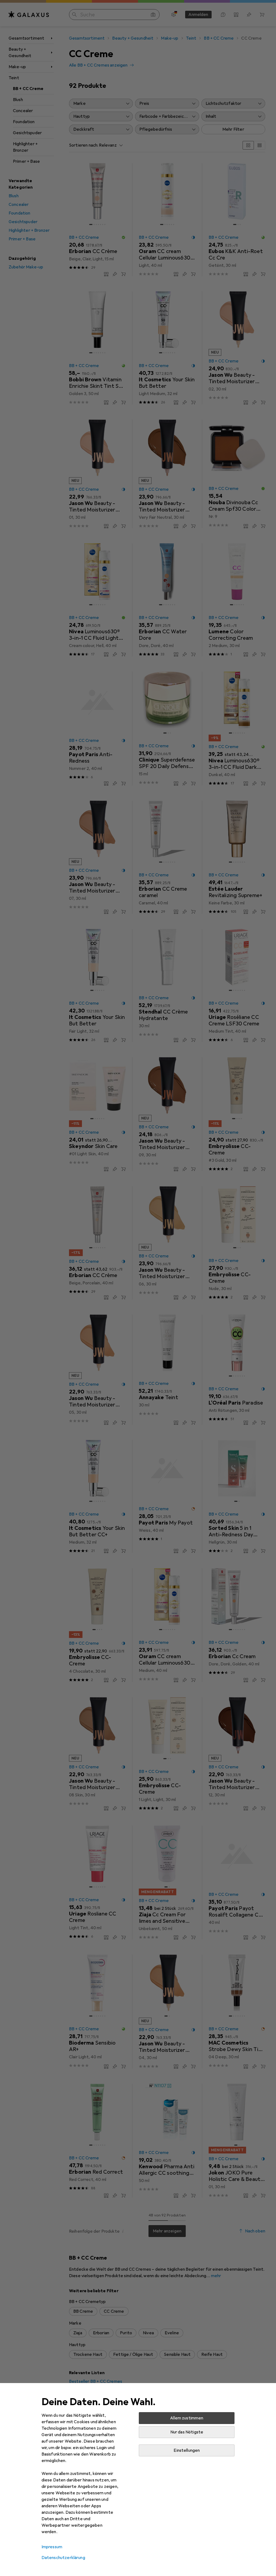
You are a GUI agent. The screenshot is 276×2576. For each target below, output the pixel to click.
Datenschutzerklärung (63, 2558)
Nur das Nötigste (187, 2432)
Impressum (52, 2547)
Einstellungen (187, 2450)
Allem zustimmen (187, 2418)
